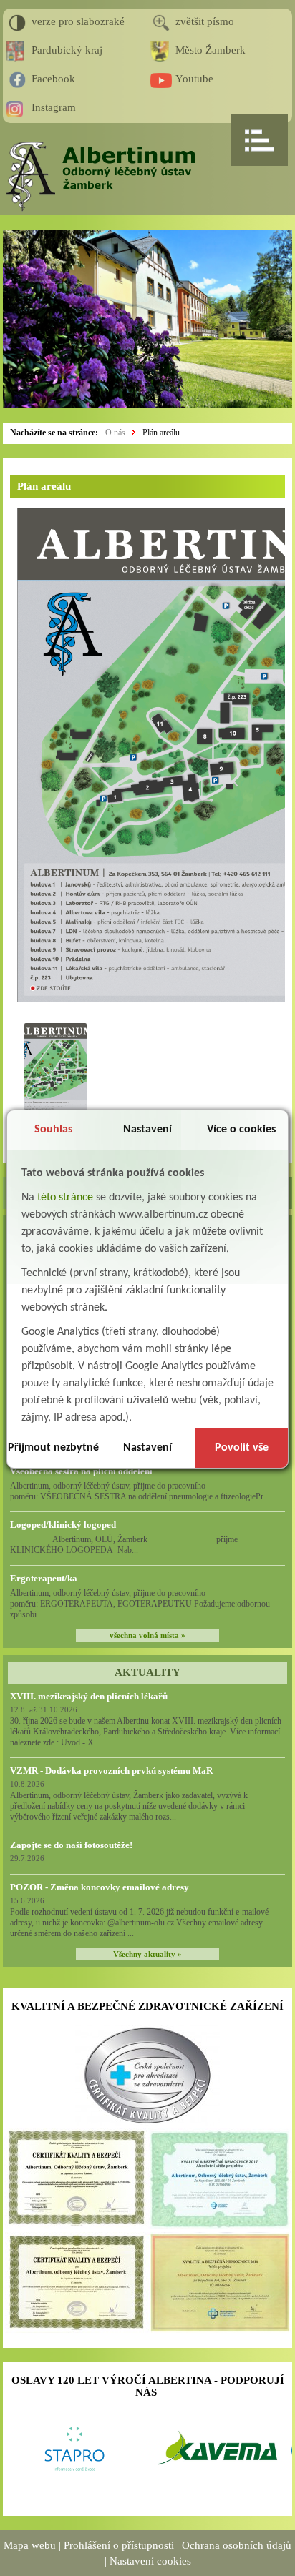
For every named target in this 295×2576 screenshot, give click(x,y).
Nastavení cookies (150, 2561)
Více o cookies (241, 1130)
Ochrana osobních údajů (237, 2545)
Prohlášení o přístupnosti (119, 2545)
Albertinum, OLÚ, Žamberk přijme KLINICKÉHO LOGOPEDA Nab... (138, 1545)
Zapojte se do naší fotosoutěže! (71, 1845)
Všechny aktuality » (147, 1954)
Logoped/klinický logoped (63, 1525)
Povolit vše (242, 1448)
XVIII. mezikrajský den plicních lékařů (89, 1696)
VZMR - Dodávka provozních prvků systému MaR (111, 1771)
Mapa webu (30, 2545)
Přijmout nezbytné (53, 1448)
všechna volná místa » (147, 1635)
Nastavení (147, 1130)
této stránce (65, 1198)
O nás (115, 433)
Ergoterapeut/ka (44, 1578)
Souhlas (53, 1130)
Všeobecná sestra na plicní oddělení (81, 1471)
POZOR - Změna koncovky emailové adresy (100, 1887)
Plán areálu (161, 433)
